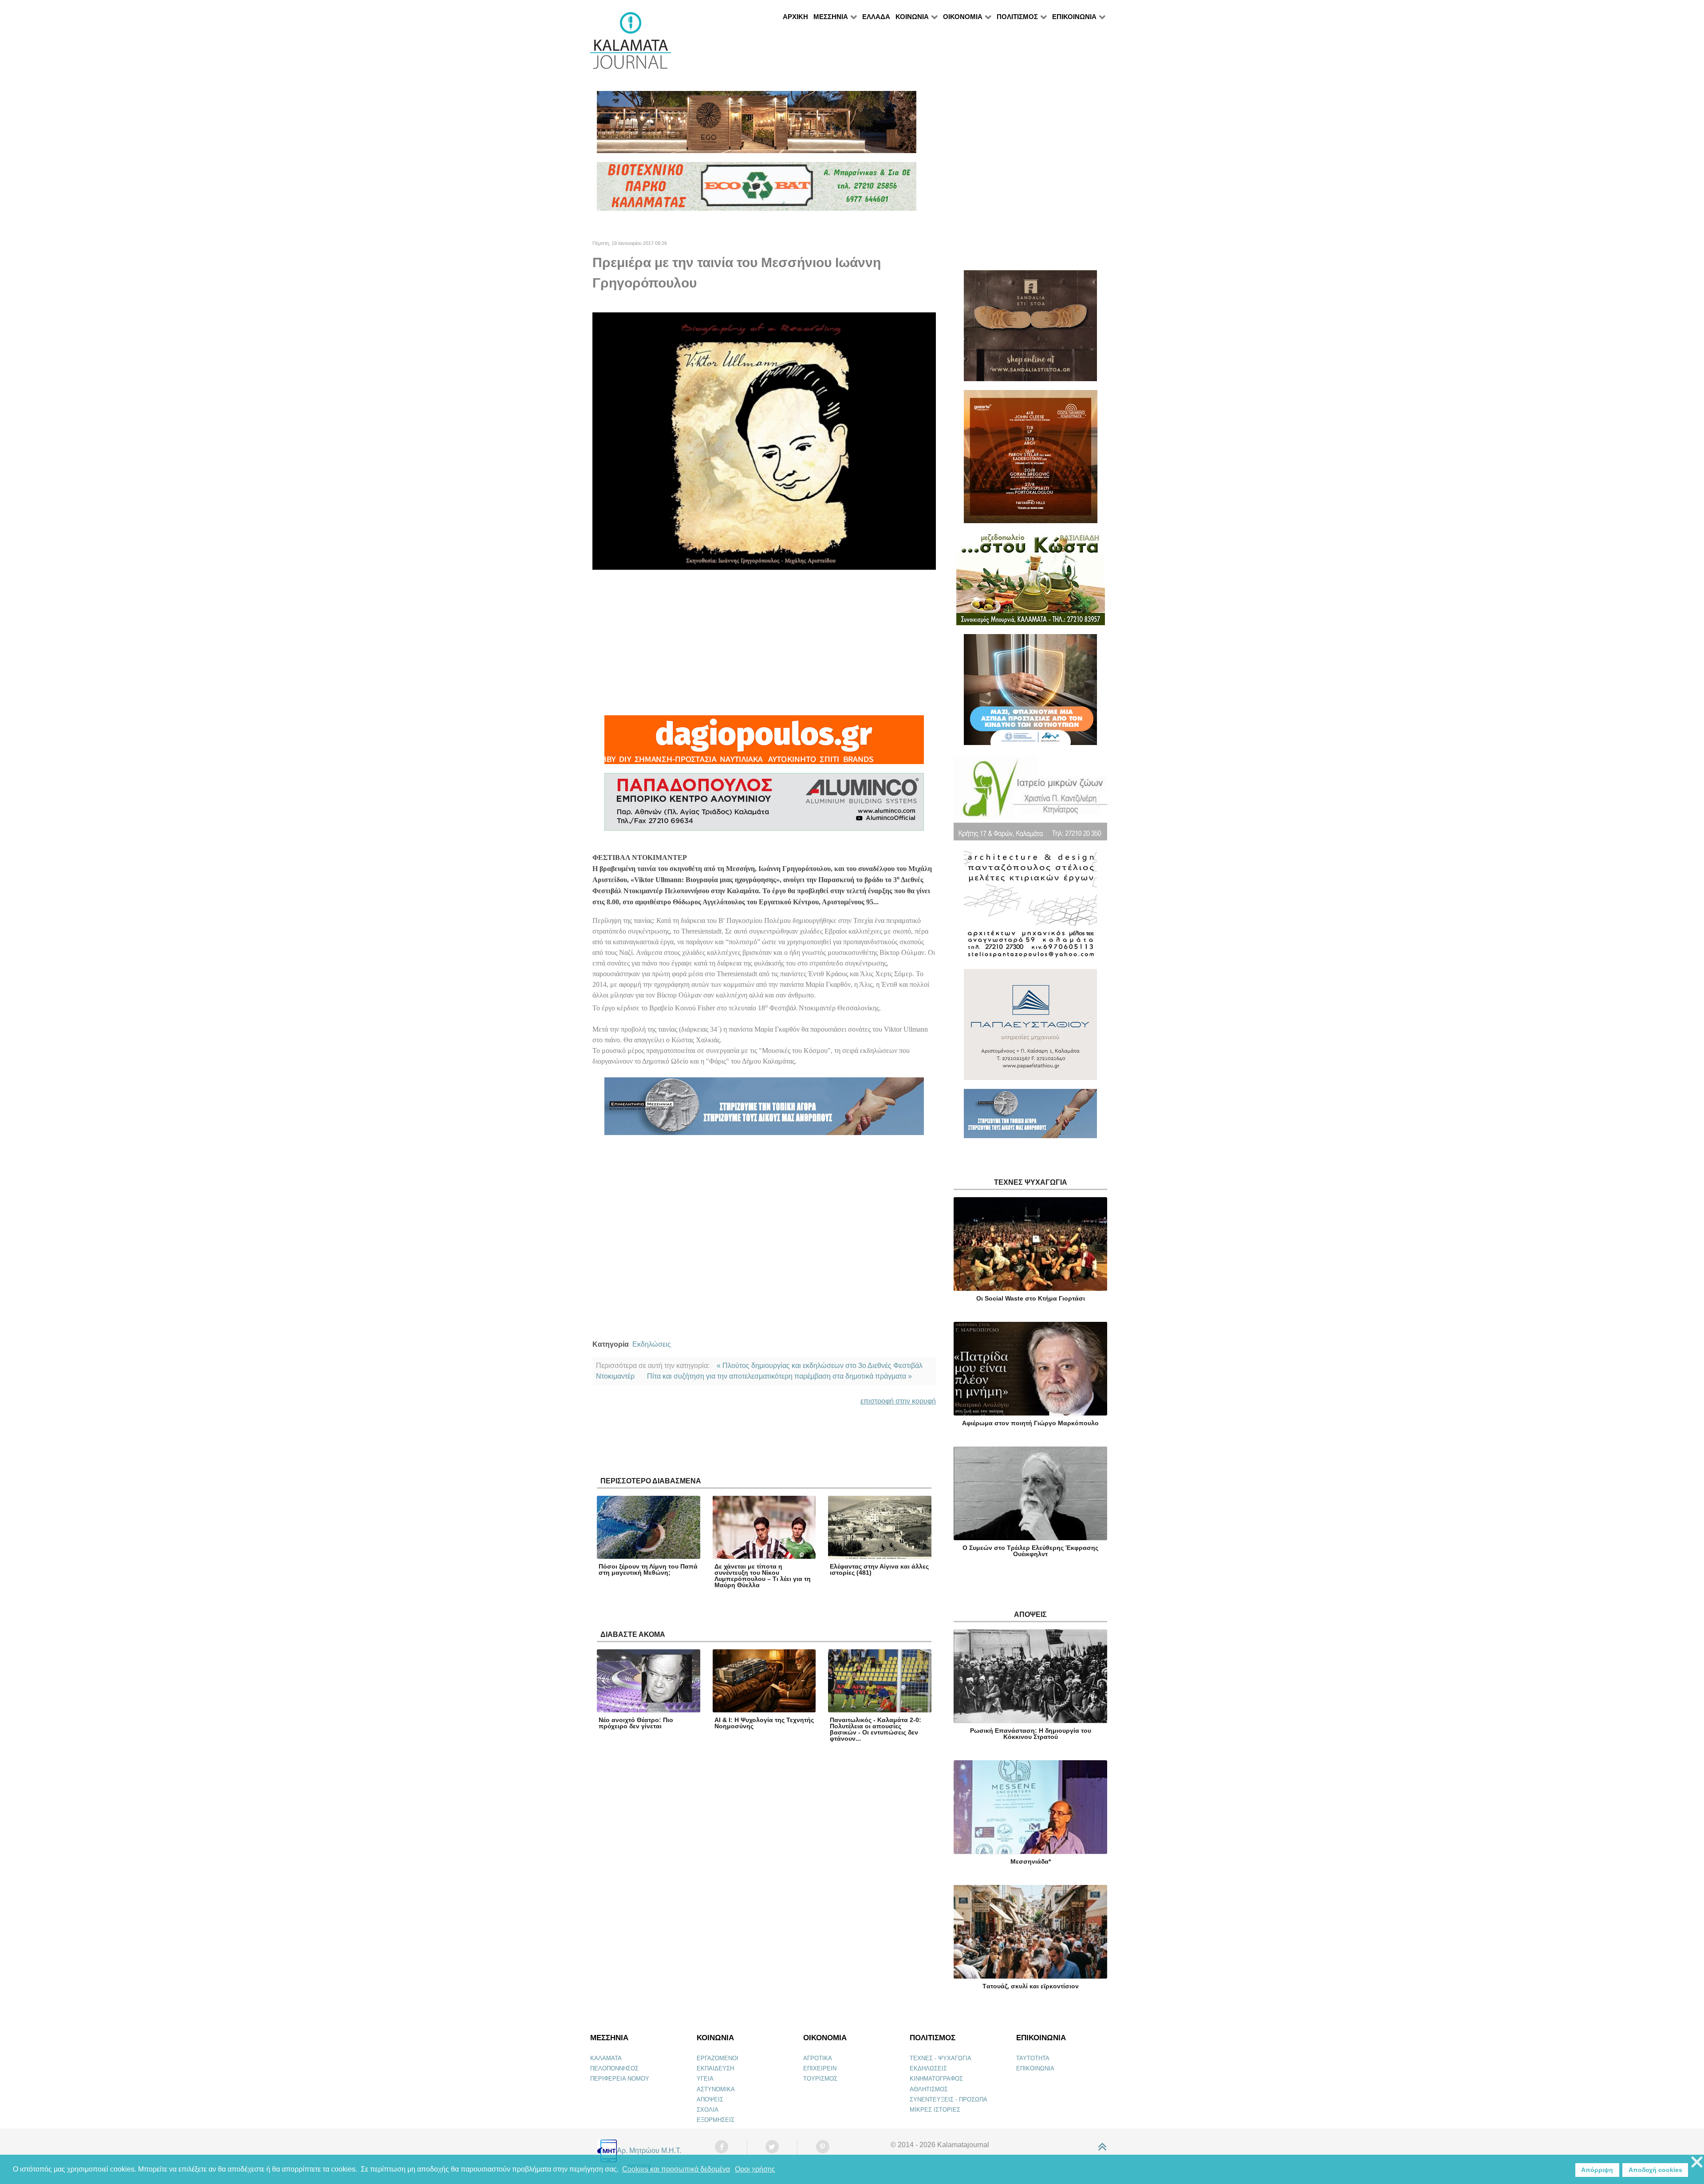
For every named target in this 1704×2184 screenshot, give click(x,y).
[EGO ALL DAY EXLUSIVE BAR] (757, 126)
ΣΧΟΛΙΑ (708, 2110)
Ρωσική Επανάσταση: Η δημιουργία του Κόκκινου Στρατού (1031, 1734)
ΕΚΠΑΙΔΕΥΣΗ (715, 2068)
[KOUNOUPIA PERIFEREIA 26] (1030, 693)
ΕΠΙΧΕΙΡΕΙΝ (820, 2068)
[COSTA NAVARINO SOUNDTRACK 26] (1031, 460)
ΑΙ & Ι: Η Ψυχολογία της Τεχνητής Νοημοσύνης (764, 1723)
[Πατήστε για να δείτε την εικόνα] (764, 440)
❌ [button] (1697, 2162)
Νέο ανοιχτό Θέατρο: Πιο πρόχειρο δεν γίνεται (636, 1723)
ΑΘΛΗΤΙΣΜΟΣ (929, 2089)
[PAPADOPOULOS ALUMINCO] (764, 806)
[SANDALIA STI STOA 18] (1030, 329)
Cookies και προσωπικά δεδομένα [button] (676, 2169)
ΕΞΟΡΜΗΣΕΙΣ (716, 2120)
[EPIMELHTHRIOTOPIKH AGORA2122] (764, 1110)
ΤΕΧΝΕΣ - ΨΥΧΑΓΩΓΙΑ (941, 2058)
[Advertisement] (764, 643)
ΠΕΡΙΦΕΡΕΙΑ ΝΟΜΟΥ (620, 2079)
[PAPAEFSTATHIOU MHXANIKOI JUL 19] (1030, 1028)
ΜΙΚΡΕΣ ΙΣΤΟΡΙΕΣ (935, 2110)
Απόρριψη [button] (1597, 2170)
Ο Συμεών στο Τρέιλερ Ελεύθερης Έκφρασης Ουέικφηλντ (1030, 1551)
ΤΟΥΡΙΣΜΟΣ (820, 2079)
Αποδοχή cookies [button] (1655, 2170)
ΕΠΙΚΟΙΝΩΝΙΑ (1035, 2068)
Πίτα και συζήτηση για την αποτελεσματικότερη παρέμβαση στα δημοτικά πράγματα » (779, 1376)
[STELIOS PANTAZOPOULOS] (1030, 909)
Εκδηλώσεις (652, 1344)
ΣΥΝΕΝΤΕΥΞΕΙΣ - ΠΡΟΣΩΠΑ (949, 2099)
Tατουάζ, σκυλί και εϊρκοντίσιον (1031, 1986)
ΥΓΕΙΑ (705, 2079)
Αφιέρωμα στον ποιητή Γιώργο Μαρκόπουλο (1030, 1423)
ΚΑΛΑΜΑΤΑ (606, 2058)
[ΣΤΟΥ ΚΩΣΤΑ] (1031, 582)
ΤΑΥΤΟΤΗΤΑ (1033, 2058)
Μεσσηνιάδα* (1031, 1861)
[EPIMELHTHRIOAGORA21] (1030, 1118)
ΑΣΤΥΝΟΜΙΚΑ (716, 2089)
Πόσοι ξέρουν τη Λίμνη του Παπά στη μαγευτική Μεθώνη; (648, 1569)
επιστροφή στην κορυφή (898, 1401)
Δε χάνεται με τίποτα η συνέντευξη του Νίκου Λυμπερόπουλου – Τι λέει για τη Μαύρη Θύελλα (763, 1576)
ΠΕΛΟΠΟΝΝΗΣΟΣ (614, 2068)
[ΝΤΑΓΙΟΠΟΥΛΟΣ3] (764, 743)
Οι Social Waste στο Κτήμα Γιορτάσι (1031, 1298)
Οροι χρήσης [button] (755, 2169)
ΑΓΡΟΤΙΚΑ (818, 2058)
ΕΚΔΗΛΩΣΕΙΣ (928, 2068)
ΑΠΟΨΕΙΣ (710, 2099)
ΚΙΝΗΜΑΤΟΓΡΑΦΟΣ (936, 2079)
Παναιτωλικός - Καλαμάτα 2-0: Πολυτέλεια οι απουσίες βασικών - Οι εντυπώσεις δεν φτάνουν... (876, 1729)
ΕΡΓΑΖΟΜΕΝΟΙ (718, 2058)
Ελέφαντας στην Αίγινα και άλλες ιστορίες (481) (879, 1569)
